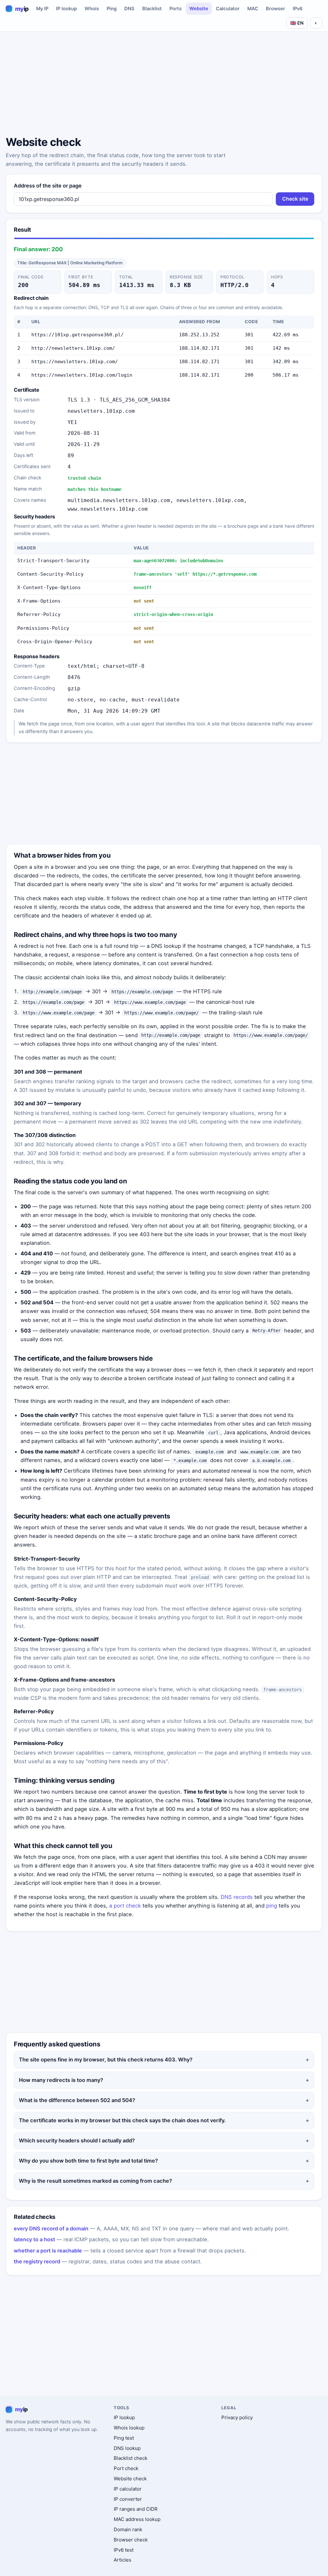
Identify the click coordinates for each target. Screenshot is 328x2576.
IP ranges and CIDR (136, 2509)
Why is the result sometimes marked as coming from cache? (95, 2181)
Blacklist (152, 9)
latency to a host (34, 2239)
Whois (92, 9)
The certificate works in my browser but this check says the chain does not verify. (122, 2120)
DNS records (237, 1897)
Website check (130, 2479)
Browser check (131, 2540)
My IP (42, 9)
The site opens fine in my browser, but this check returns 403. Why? (106, 2060)
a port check (125, 1906)
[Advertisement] (164, 85)
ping (272, 1906)
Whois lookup (129, 2428)
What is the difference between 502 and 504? (77, 2100)
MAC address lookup (137, 2519)
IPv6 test (124, 2550)
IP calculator (128, 2489)
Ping (112, 9)
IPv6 (298, 9)
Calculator (228, 9)
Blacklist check (131, 2458)
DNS (129, 9)
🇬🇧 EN (297, 23)
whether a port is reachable (48, 2251)
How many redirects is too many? (61, 2080)
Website (199, 9)
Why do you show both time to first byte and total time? (88, 2161)
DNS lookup (127, 2448)
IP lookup (66, 9)
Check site (295, 199)
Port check (126, 2468)
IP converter (128, 2499)
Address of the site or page (48, 186)
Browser (275, 9)
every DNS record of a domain (51, 2228)
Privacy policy (237, 2417)
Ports (176, 9)
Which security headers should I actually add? (77, 2140)
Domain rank (128, 2529)
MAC (253, 9)
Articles (123, 2560)
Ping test (124, 2438)
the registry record (37, 2261)
